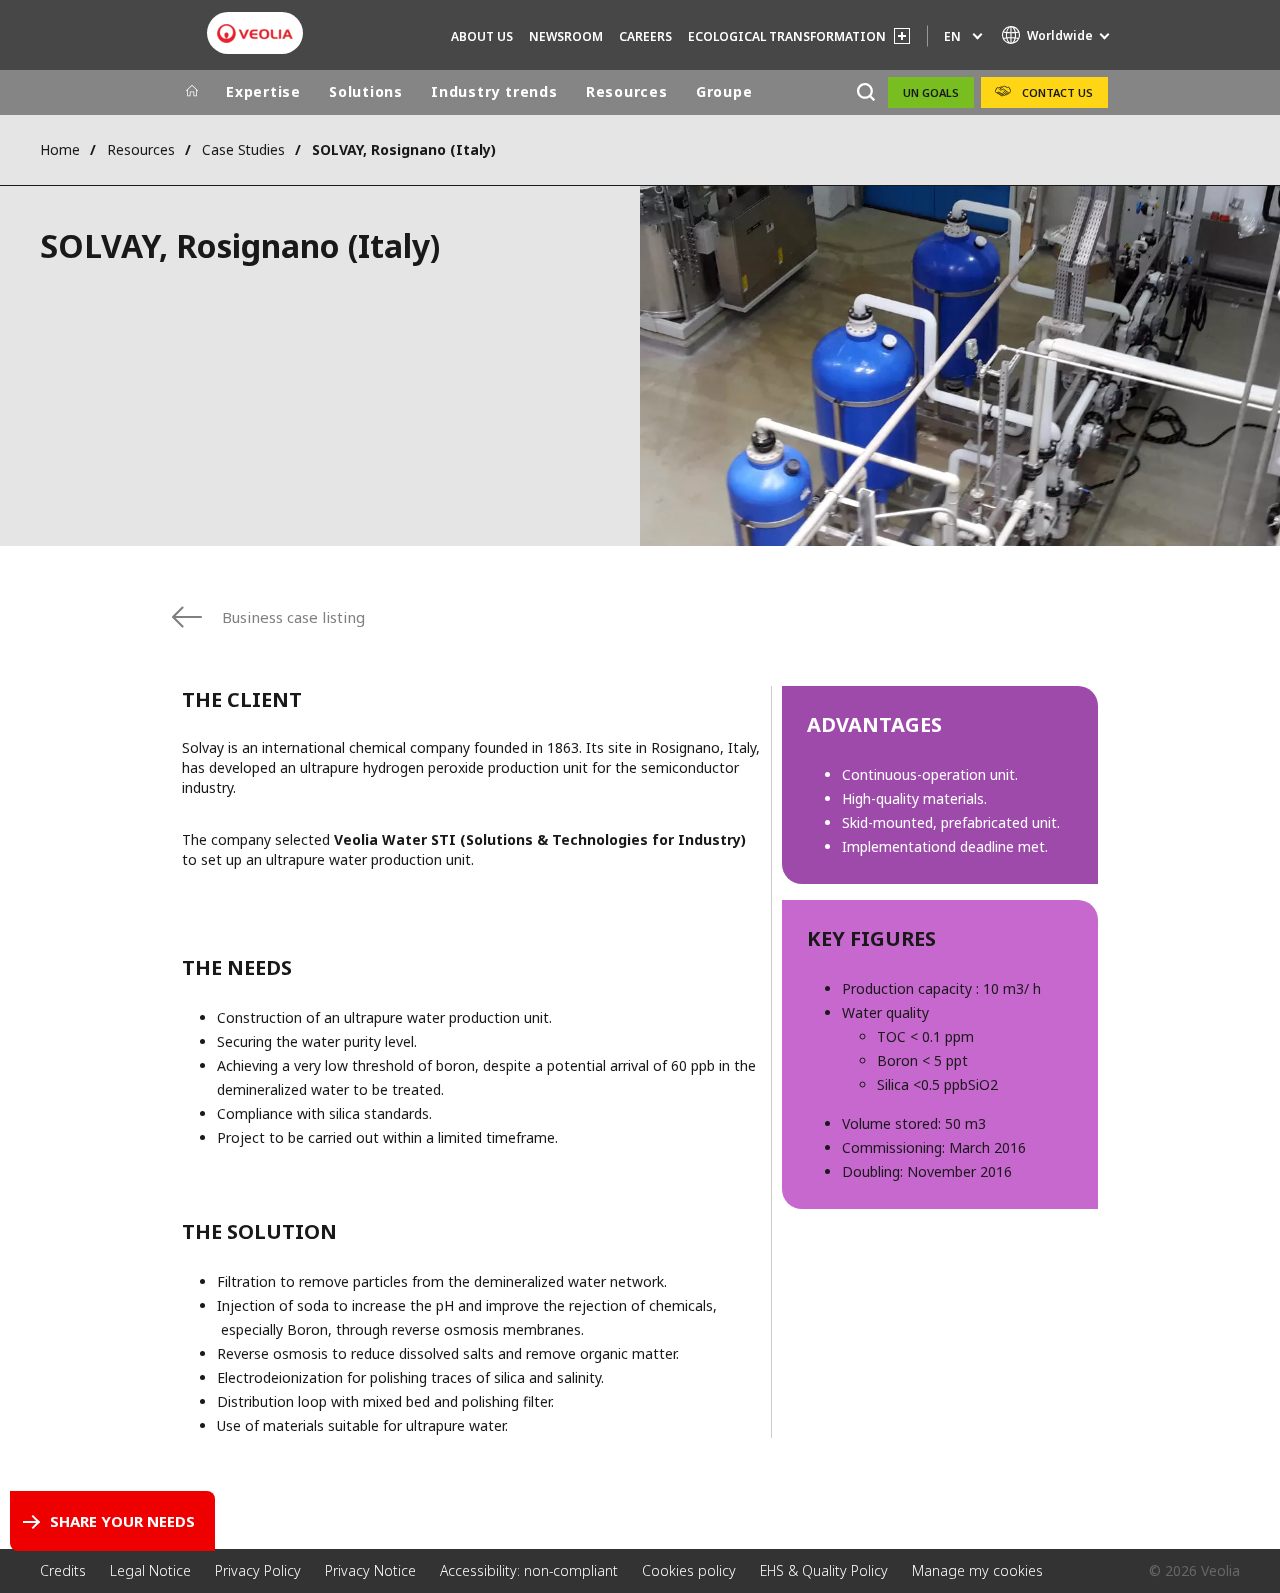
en (952, 36)
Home (60, 149)
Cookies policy (689, 1570)
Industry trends (494, 91)
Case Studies (243, 149)
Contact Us (1057, 92)
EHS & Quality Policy (824, 1570)
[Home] (192, 92)
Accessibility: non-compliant (529, 1570)
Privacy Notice (370, 1570)
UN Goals (931, 92)
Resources (627, 91)
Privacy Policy (258, 1570)
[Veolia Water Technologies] (255, 33)
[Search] (865, 92)
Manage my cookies (977, 1570)
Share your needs (122, 1521)
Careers (645, 36)
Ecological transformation (787, 36)
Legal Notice (150, 1570)
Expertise (263, 91)
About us (482, 36)
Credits (63, 1570)
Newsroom (566, 36)
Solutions (366, 91)
